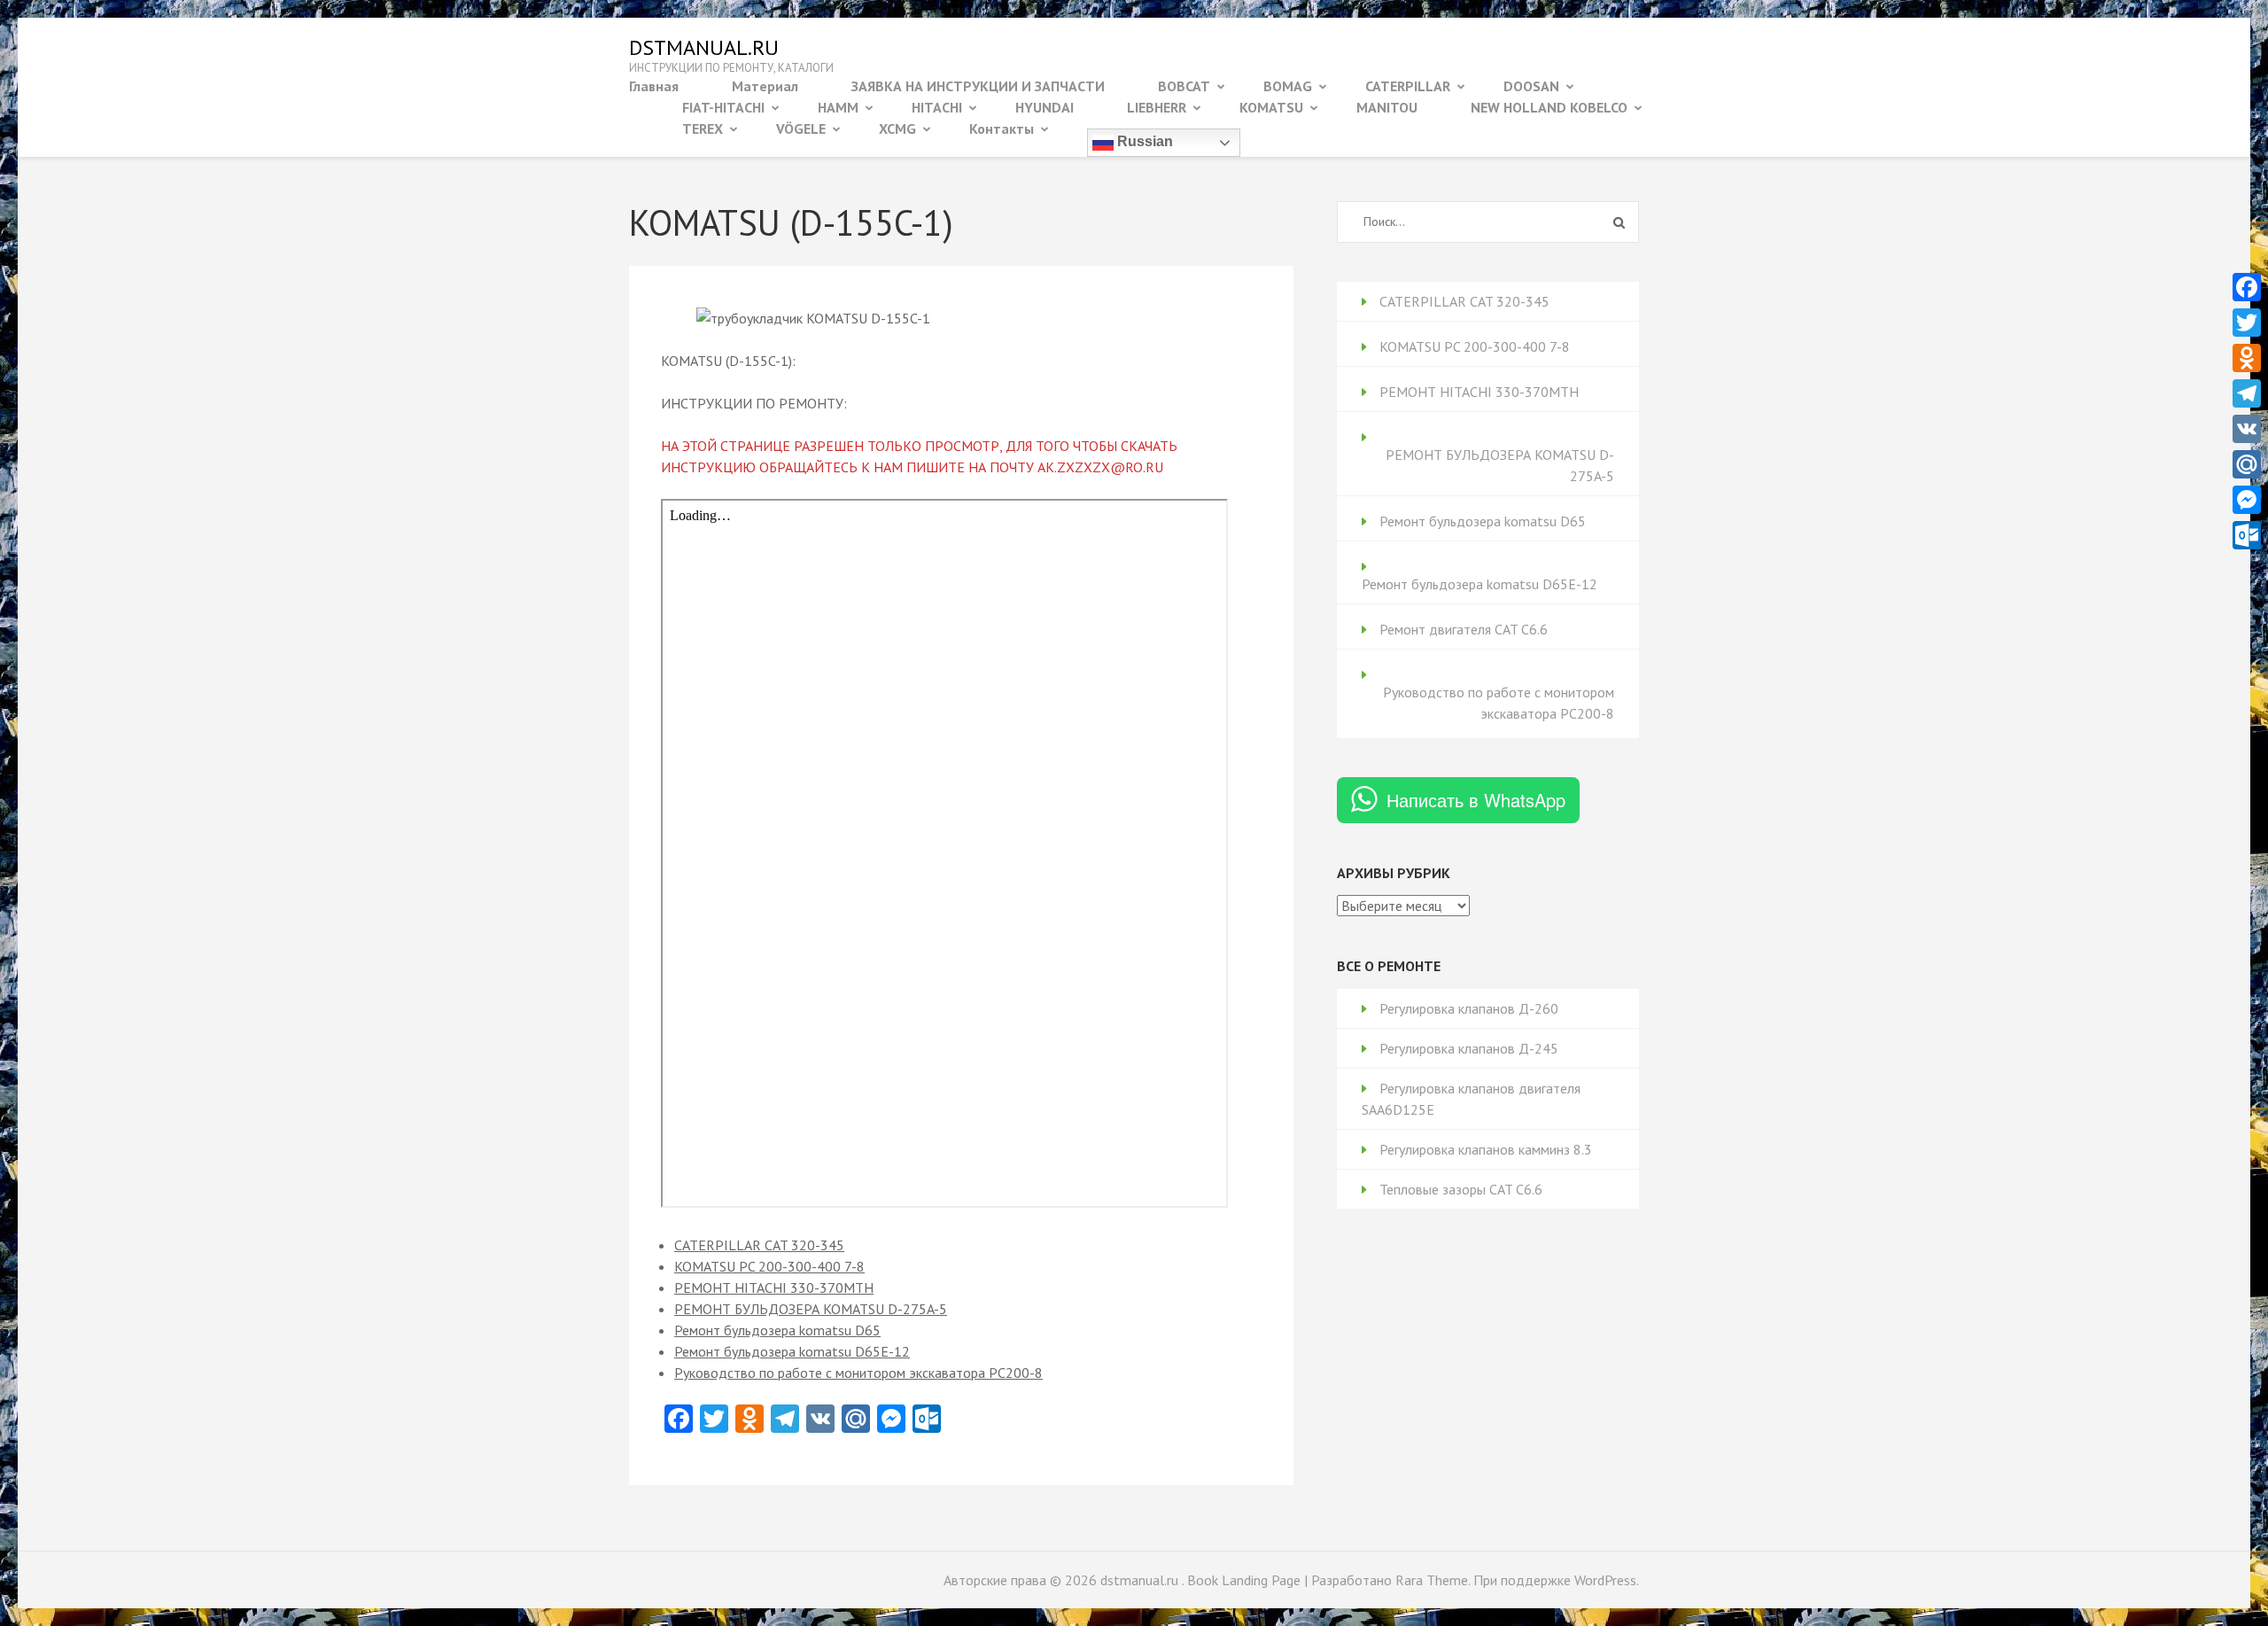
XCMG (897, 128)
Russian (1143, 141)
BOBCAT (1184, 86)
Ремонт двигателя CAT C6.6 (1464, 629)
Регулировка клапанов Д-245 (1469, 1048)
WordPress (1605, 1580)
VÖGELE (801, 128)
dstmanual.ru (704, 47)
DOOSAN (1531, 86)
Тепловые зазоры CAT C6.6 (1461, 1189)
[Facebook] (2247, 287)
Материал (765, 86)
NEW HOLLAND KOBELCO (1549, 107)
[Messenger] (2247, 500)
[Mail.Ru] (2247, 464)
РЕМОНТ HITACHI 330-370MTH (774, 1288)
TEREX (703, 128)
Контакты (1002, 128)
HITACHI (937, 107)
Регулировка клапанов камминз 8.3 (1486, 1149)
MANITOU (1387, 107)
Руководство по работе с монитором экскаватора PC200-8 (858, 1373)
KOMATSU (1271, 107)
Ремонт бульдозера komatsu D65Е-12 (792, 1351)
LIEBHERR (1157, 107)
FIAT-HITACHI (723, 107)
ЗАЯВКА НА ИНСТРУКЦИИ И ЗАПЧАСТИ (978, 86)
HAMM (838, 107)
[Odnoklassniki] (2247, 358)
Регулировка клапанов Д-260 (1469, 1008)
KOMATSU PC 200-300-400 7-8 (769, 1266)
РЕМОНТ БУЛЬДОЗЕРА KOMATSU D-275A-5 (811, 1309)
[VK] (2247, 429)
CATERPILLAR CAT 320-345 (759, 1245)
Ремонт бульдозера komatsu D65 (777, 1330)
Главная (654, 86)
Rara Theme (1432, 1580)
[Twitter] (2247, 323)
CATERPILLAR (1408, 86)
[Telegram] (2247, 393)
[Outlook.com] (2247, 535)
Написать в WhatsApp (1476, 800)
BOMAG (1288, 86)
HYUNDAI (1045, 107)
